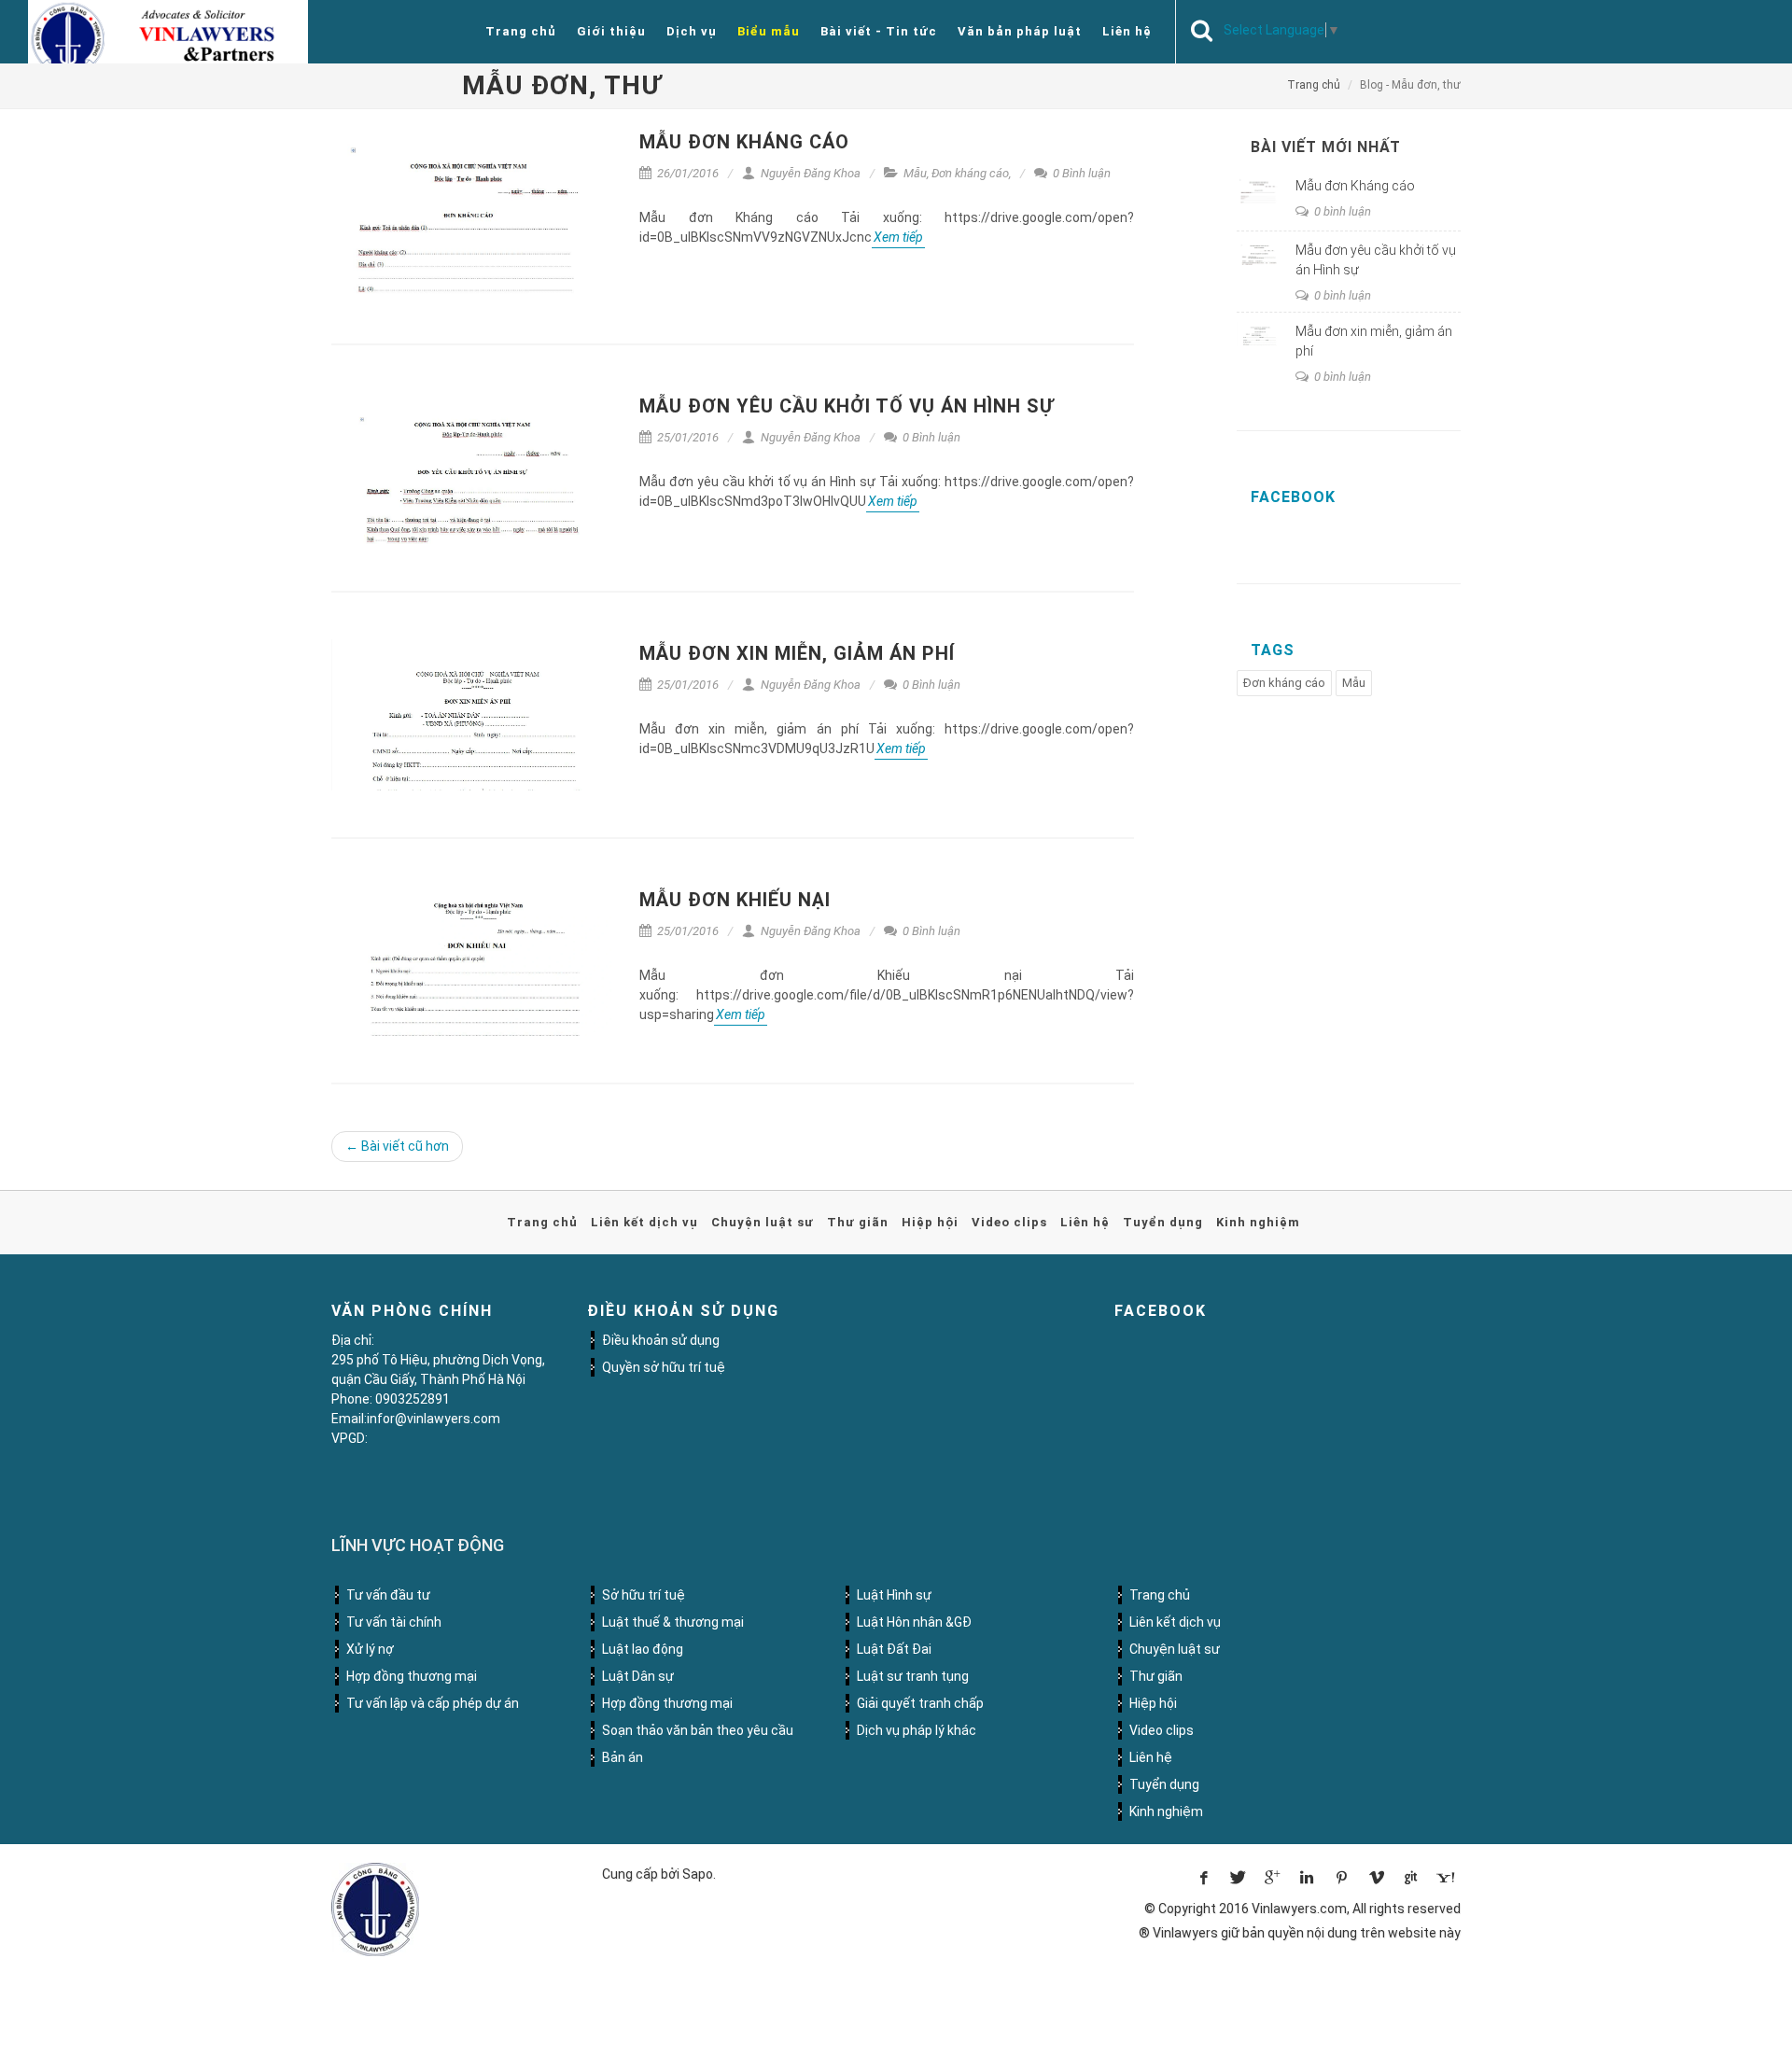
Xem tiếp (898, 237)
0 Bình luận (1080, 173)
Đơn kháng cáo (970, 173)
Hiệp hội (930, 1222)
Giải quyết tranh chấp (920, 1703)
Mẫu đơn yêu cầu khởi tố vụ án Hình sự (847, 406)
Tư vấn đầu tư (388, 1595)
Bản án (623, 1757)
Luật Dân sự (638, 1676)
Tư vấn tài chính (394, 1622)
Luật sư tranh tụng (913, 1676)
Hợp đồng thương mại (412, 1676)
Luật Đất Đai (894, 1649)
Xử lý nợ (370, 1649)
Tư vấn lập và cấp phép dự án (433, 1703)
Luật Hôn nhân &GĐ (914, 1622)
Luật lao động (643, 1649)
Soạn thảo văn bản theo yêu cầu (698, 1730)
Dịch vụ (692, 31)
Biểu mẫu (769, 31)
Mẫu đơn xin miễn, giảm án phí (797, 653)
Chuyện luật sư (763, 1222)
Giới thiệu (611, 31)
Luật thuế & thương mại (673, 1622)
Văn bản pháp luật (1020, 31)
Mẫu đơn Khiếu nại (735, 900)
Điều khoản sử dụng (661, 1340)
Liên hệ (1127, 31)
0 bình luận (1341, 211)
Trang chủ (521, 31)
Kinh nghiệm (1258, 1222)
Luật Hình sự (894, 1595)
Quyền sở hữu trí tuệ (664, 1367)
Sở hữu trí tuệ (644, 1595)
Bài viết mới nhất (1326, 147)
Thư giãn (858, 1222)
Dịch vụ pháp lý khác (917, 1730)
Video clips (1009, 1222)
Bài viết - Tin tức (879, 31)
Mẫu (915, 173)
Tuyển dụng (1163, 1222)
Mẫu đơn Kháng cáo (744, 142)
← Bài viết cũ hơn (397, 1146)
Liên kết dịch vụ (644, 1222)
